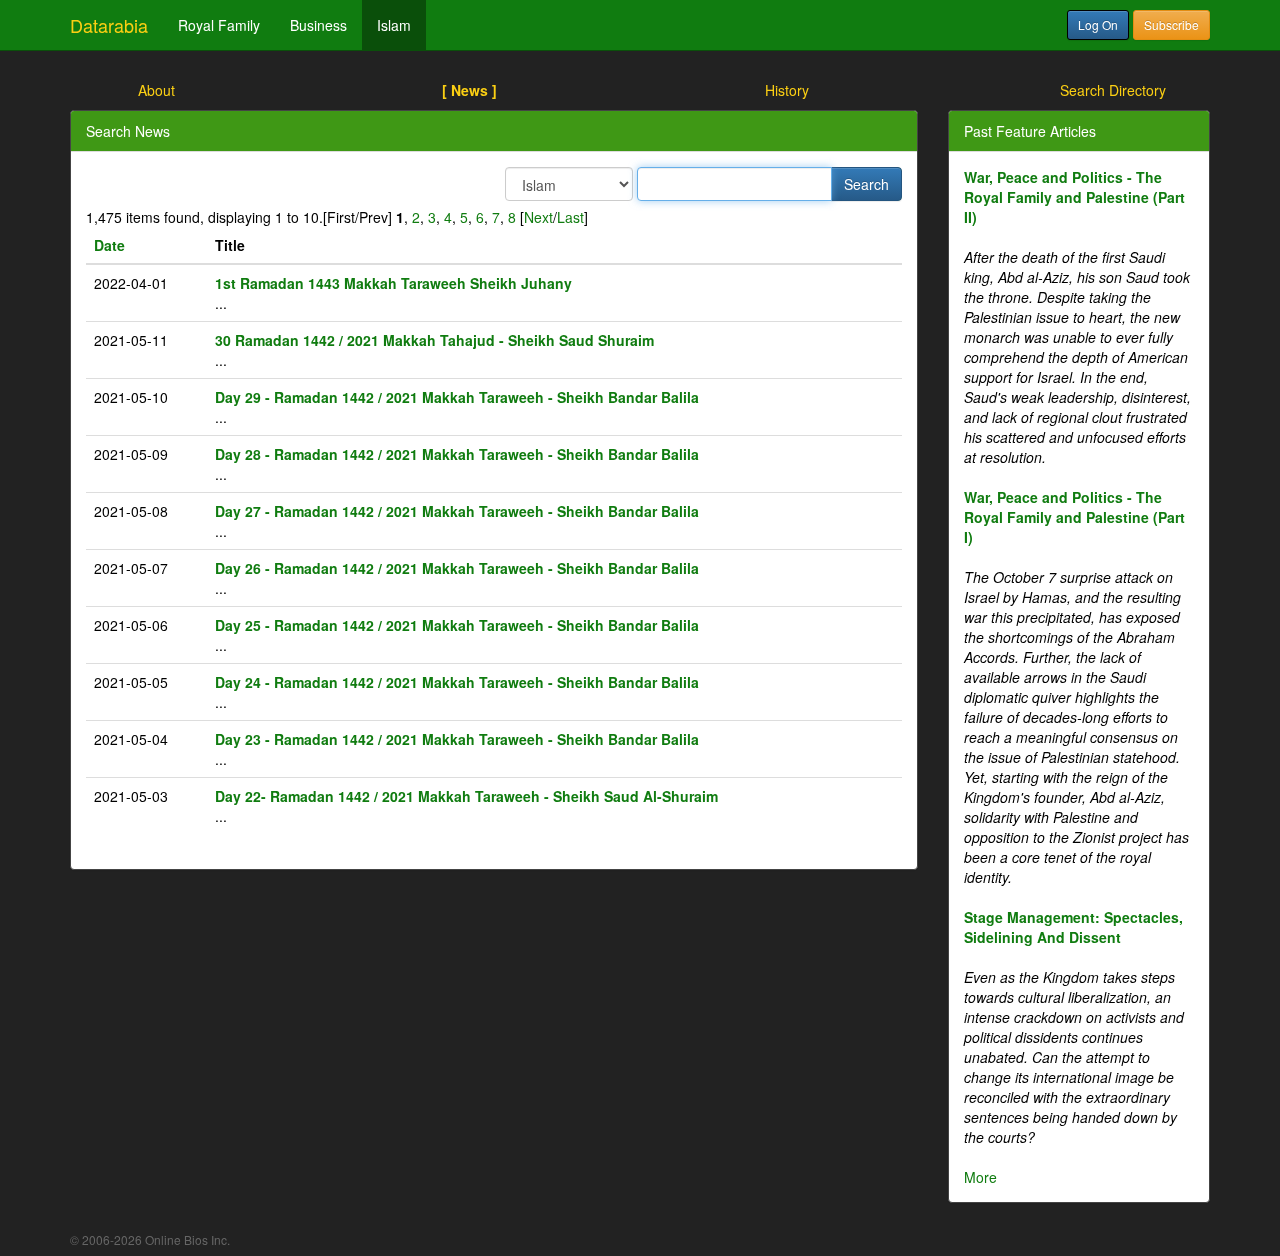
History (787, 90)
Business (318, 25)
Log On (1098, 24)
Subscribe (1171, 24)
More (980, 1177)
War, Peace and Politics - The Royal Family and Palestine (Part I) (1074, 517)
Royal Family (219, 25)
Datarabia (109, 25)
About (156, 90)
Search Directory (1113, 90)
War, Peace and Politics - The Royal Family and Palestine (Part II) (1074, 197)
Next (538, 217)
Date (109, 245)
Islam (394, 25)
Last (570, 217)
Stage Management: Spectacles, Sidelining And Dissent (1073, 927)
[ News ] (469, 90)
